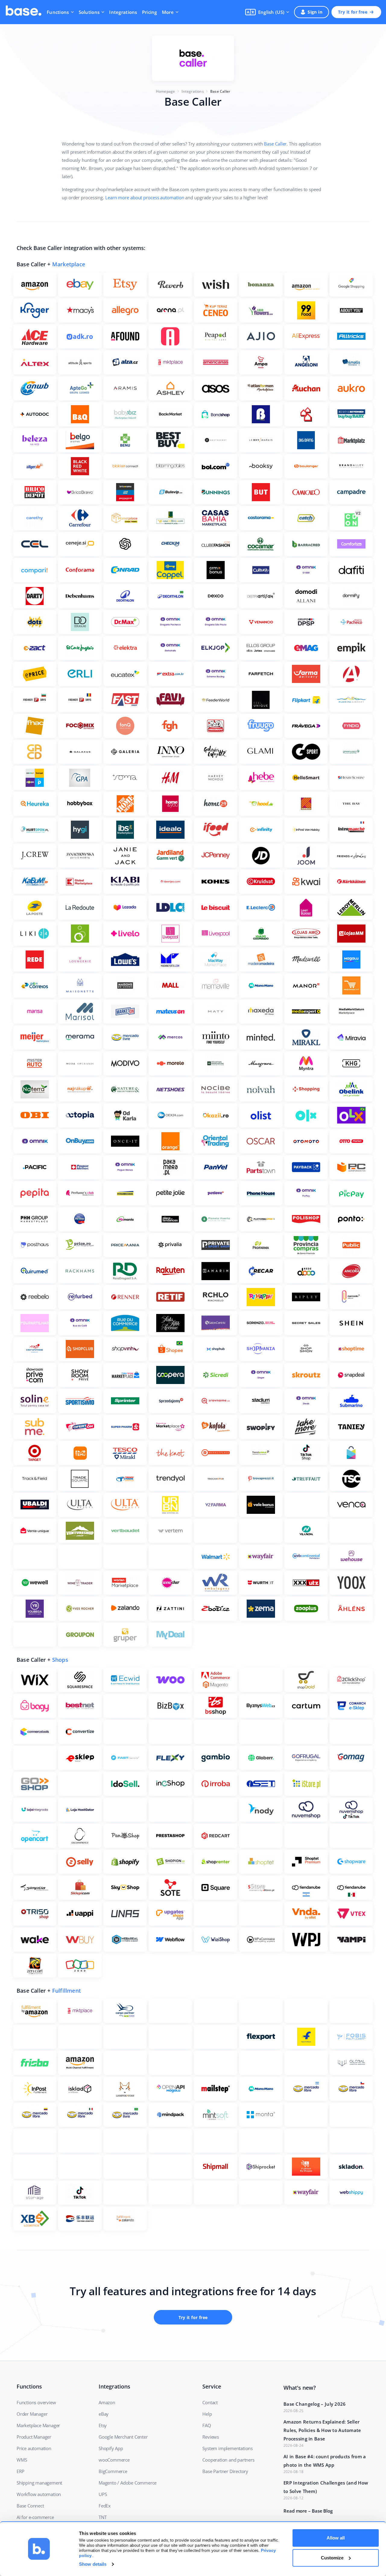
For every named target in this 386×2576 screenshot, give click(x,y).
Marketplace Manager (38, 2425)
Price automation (34, 2448)
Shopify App (111, 2448)
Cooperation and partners (228, 2460)
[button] (267, 12)
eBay (104, 2414)
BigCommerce (113, 2471)
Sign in (315, 12)
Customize (332, 2558)
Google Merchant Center (123, 2437)
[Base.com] (24, 12)
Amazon (107, 2402)
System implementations (228, 2448)
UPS (103, 2494)
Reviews (211, 2437)
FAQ (207, 2425)
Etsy (103, 2425)
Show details (93, 2564)
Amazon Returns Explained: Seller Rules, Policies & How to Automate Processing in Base (322, 2430)
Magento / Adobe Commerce (128, 2483)
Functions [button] (58, 12)
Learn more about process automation (145, 197)
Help (207, 2414)
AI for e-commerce (35, 2517)
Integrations (123, 12)
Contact (210, 2402)
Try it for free (353, 12)
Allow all (336, 2538)
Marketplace (69, 264)
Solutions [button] (89, 12)
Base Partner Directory (225, 2471)
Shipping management (39, 2483)
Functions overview (36, 2402)
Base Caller (275, 144)
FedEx (105, 2506)
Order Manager (32, 2414)
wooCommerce (114, 2460)
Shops (60, 1660)
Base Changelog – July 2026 (315, 2404)
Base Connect (30, 2506)
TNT (103, 2517)
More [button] (168, 12)
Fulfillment (66, 1991)
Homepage (166, 91)
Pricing (150, 12)
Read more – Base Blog (308, 2511)
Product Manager (34, 2437)
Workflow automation (39, 2494)
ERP (20, 2471)
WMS (22, 2460)
